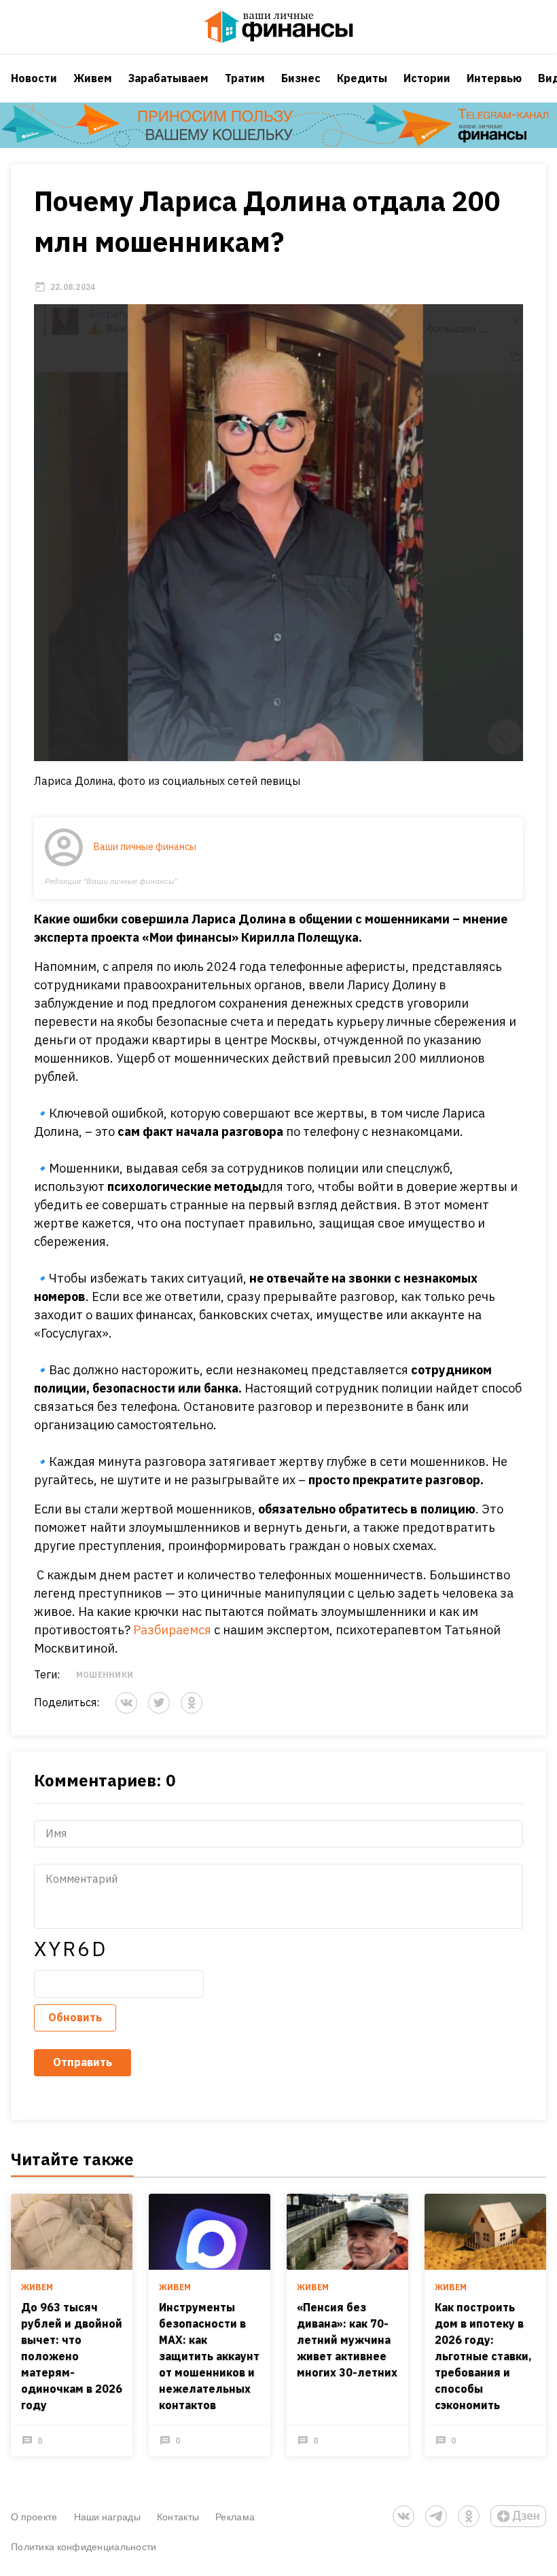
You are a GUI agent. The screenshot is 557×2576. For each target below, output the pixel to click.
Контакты (178, 2517)
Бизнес (301, 78)
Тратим (245, 78)
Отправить (83, 2062)
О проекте (34, 2517)
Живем (93, 78)
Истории (427, 78)
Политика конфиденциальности (84, 2546)
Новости (34, 78)
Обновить (75, 2017)
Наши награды (107, 2517)
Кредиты (362, 78)
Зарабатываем (168, 78)
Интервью (494, 78)
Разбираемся (172, 1630)
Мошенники (105, 1675)
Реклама (235, 2517)
